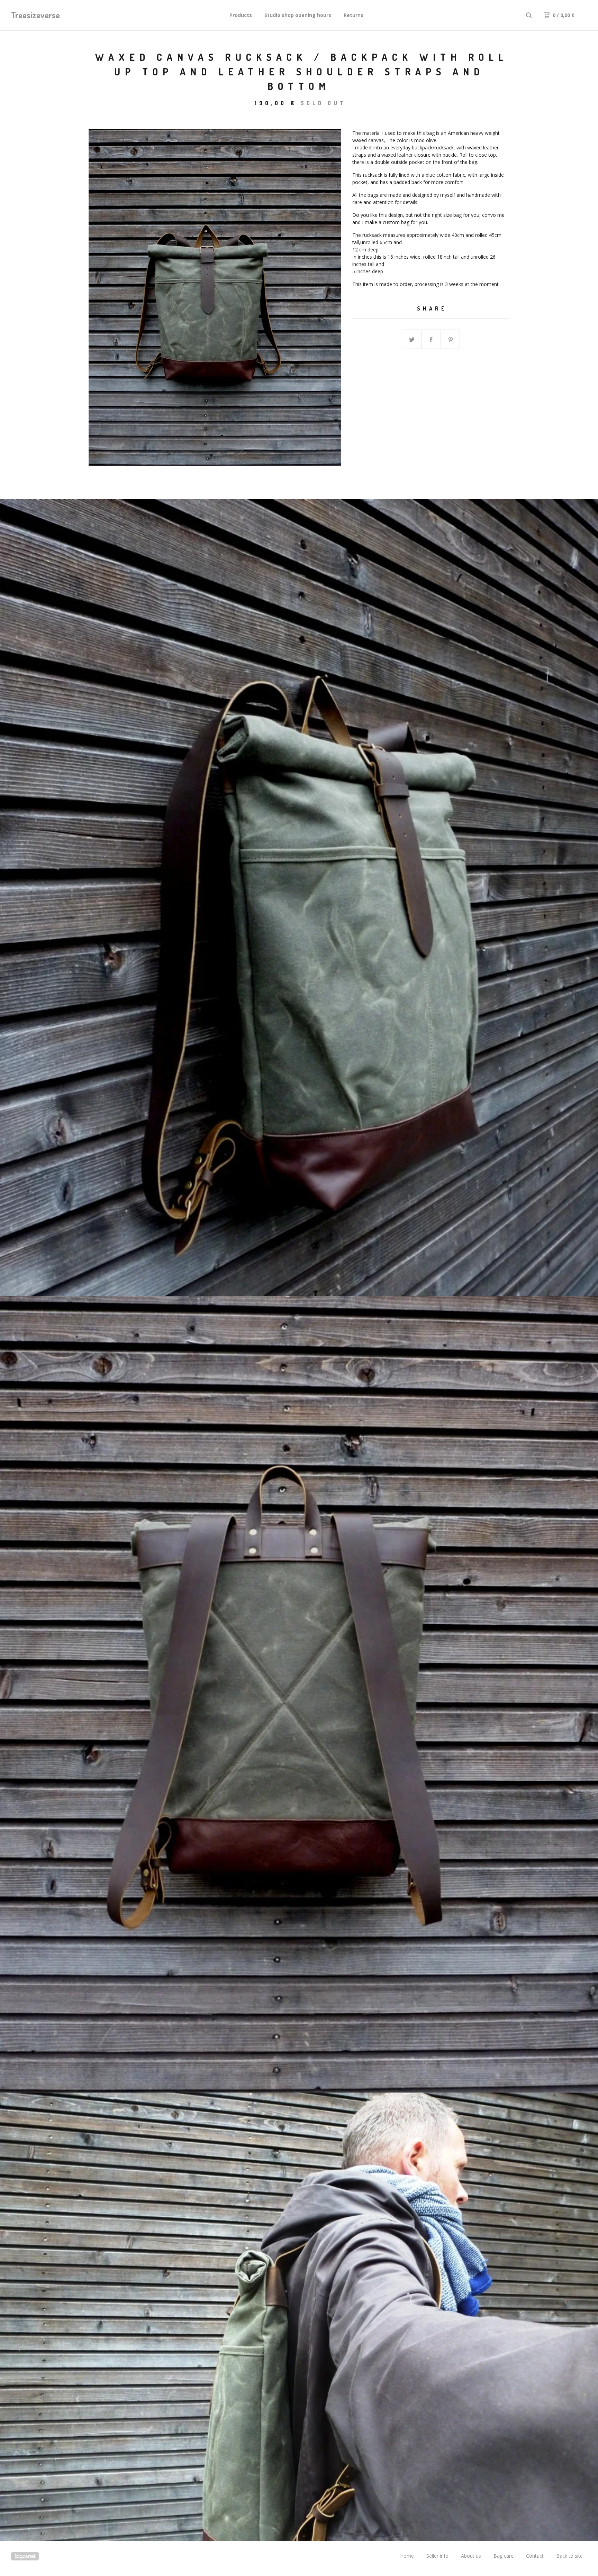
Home (407, 2556)
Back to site (569, 2556)
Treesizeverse (35, 15)
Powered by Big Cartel (25, 2556)
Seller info (437, 2556)
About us (471, 2556)
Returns (354, 15)
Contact (535, 2556)
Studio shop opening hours (298, 15)
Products (241, 15)
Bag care (504, 2556)
